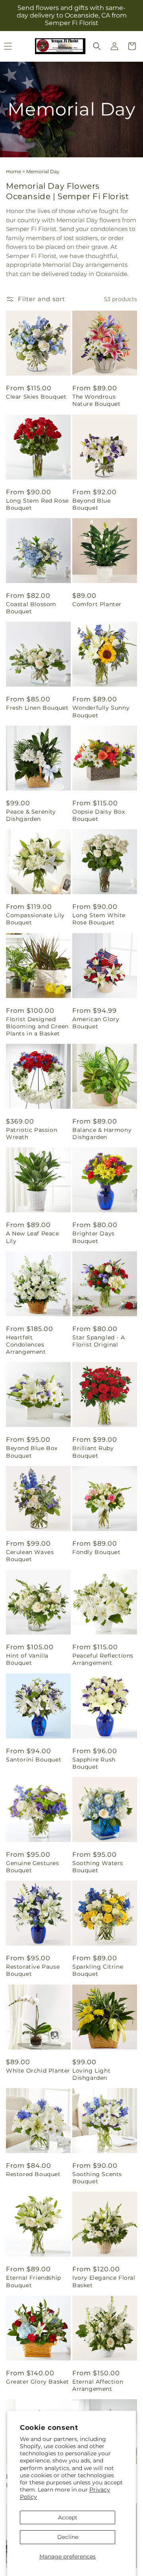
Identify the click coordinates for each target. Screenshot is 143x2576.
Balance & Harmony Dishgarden (102, 1133)
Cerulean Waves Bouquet (30, 1556)
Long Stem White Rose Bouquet (99, 919)
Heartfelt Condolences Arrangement (26, 1345)
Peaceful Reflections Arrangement (103, 1659)
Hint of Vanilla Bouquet (27, 1659)
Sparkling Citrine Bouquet (98, 1970)
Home (14, 171)
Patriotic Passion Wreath (32, 1133)
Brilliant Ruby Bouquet (93, 1452)
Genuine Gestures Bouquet (33, 1867)
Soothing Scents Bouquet (97, 2178)
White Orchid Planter (38, 2071)
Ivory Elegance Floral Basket (104, 2281)
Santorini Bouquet (34, 1760)
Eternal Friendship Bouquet (34, 2281)
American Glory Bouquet (96, 1023)
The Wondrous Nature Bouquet (96, 400)
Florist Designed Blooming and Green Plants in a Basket (37, 1026)
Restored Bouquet (33, 2174)
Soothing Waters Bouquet (98, 1867)
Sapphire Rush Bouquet (94, 1763)
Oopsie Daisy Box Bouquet (99, 815)
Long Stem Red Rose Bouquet (37, 504)
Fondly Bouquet (96, 1552)
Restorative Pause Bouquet (33, 1970)
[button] (97, 46)
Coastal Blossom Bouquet (31, 608)
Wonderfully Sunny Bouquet (101, 711)
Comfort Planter (97, 604)
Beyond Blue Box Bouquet (32, 1452)
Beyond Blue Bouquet (92, 504)
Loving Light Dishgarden (91, 2074)
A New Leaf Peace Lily (33, 1237)
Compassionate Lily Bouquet (35, 919)
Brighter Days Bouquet (94, 1237)
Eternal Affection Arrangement (98, 2385)
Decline (68, 2537)
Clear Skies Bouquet (36, 397)
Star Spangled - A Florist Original (99, 1341)
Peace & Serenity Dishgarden (31, 815)
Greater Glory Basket (38, 2382)
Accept (68, 2517)
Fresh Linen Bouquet (37, 708)
